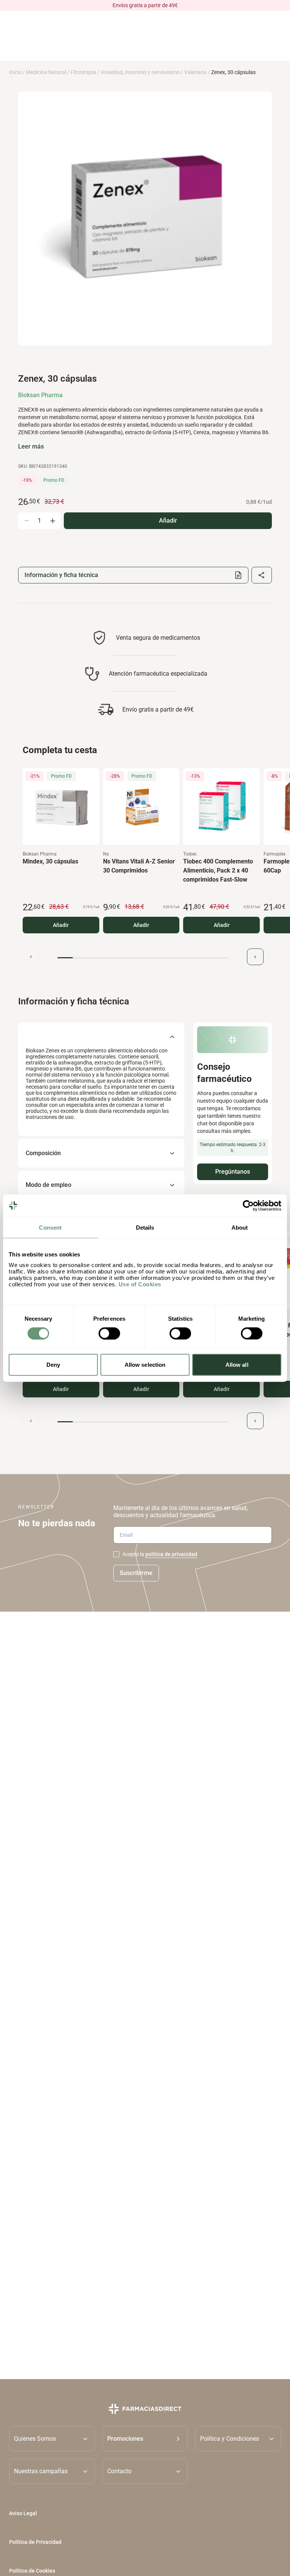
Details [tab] (145, 1227)
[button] (145, 2439)
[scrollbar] (143, 958)
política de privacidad (171, 1554)
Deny (53, 1365)
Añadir (61, 925)
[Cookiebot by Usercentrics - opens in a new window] (248, 1205)
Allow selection (145, 1365)
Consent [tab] (50, 1227)
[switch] (109, 1333)
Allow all (237, 1365)
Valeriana (195, 72)
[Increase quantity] (52, 521)
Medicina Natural (46, 72)
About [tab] (240, 1227)
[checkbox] (116, 1554)
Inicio (15, 72)
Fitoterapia (83, 72)
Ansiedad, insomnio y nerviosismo (140, 72)
